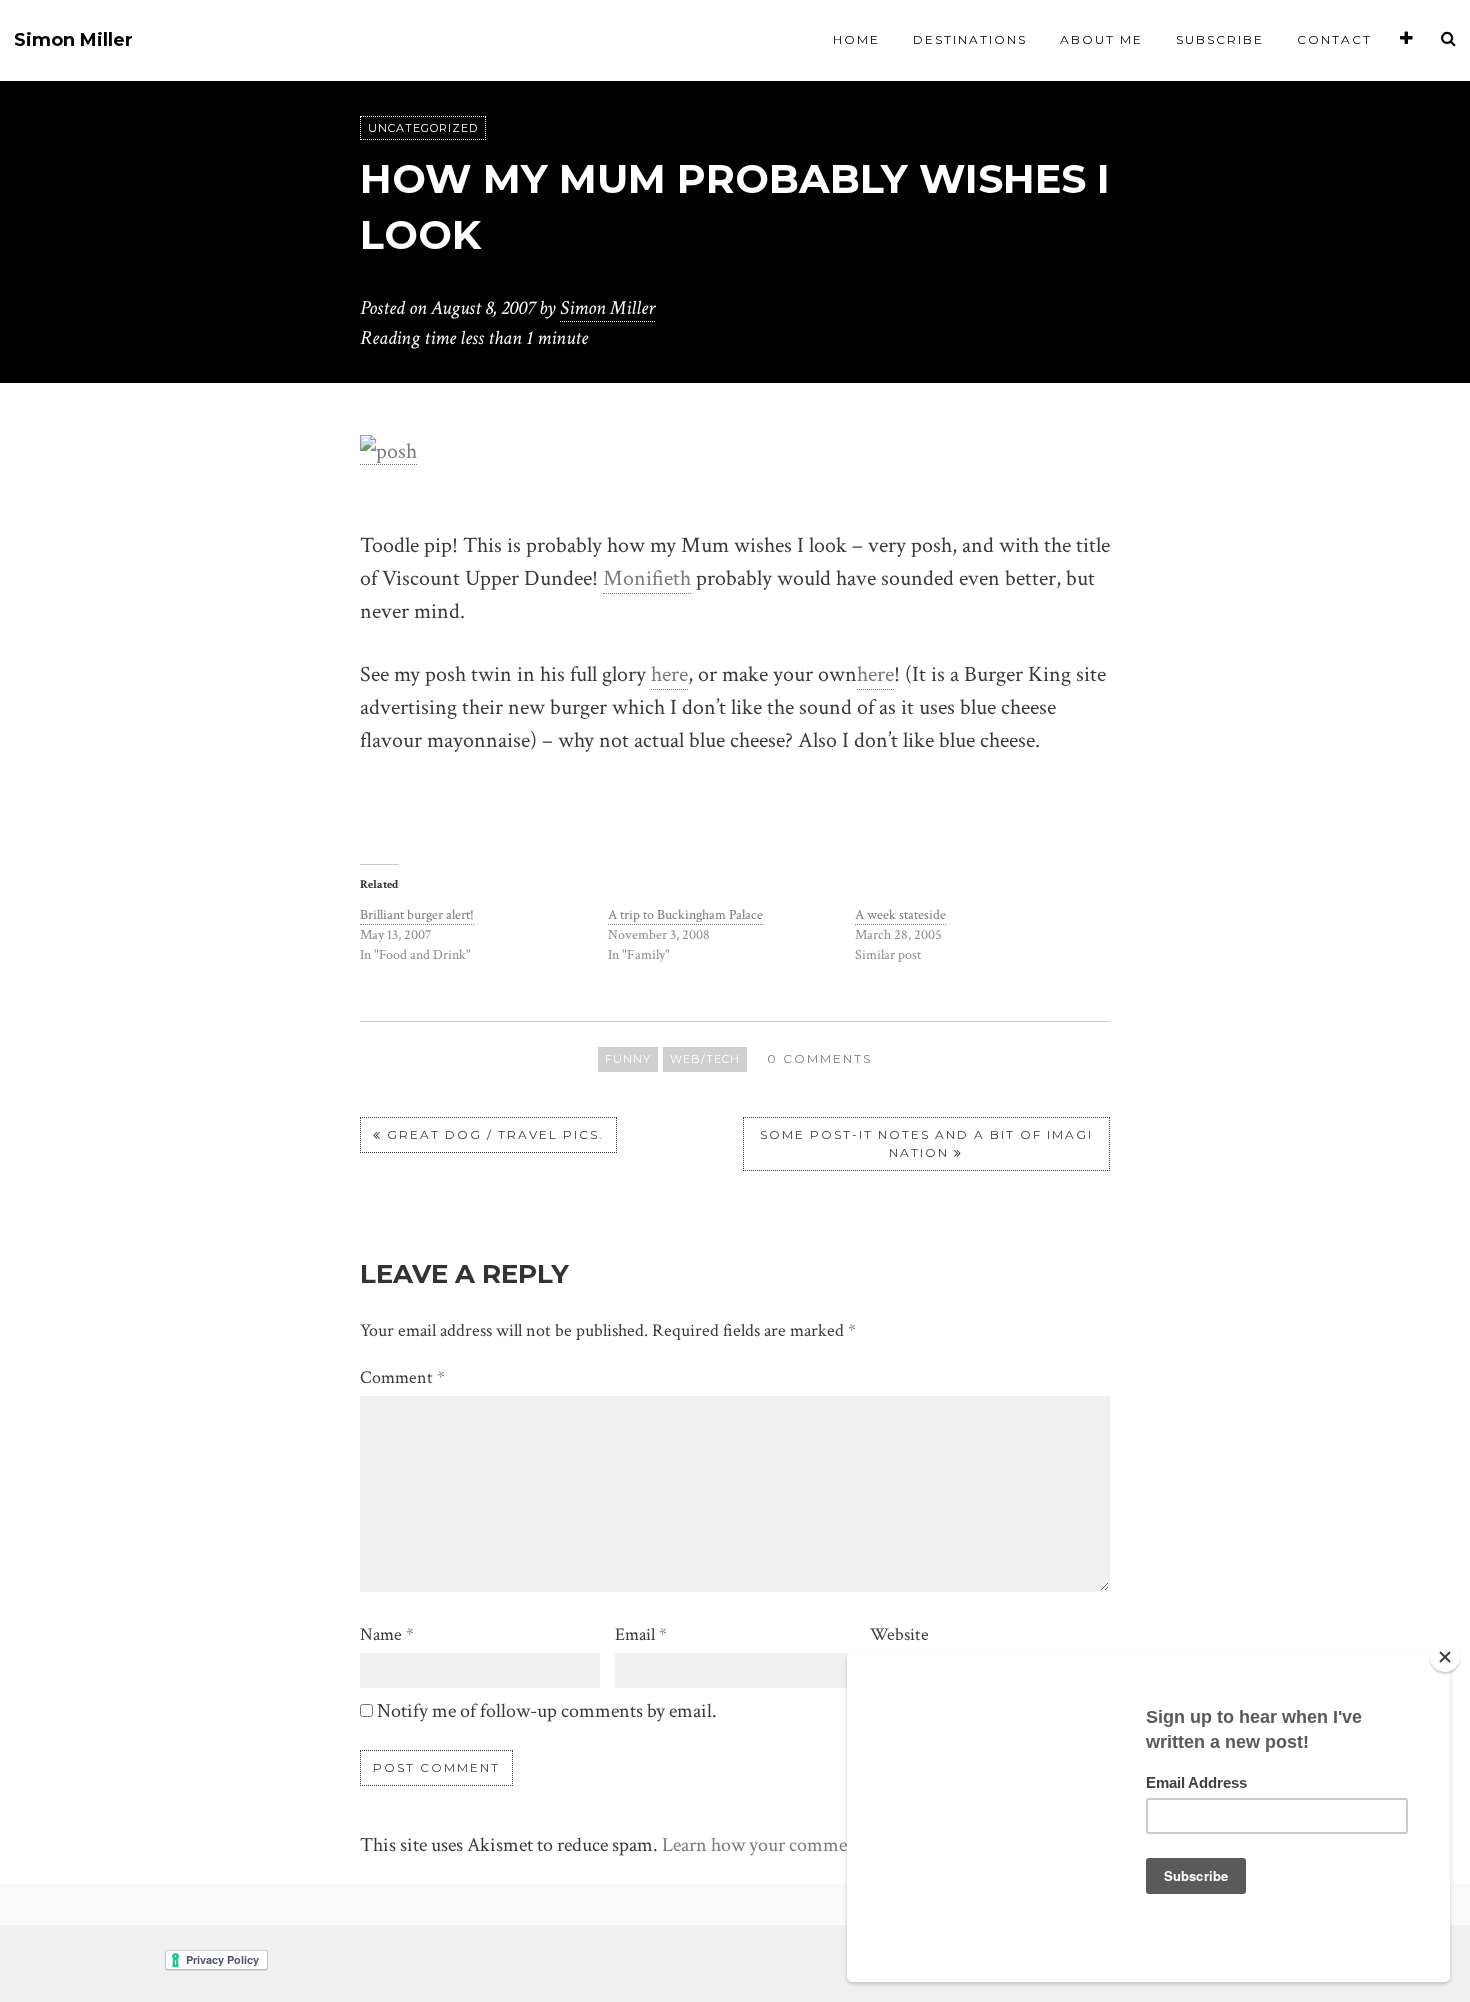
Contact (1334, 39)
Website (899, 1634)
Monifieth (647, 578)
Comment (402, 1377)
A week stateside (900, 915)
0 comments (819, 1058)
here (669, 674)
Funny (628, 1059)
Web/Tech (705, 1059)
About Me (1101, 39)
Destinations (970, 39)
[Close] (1445, 1657)
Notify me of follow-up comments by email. (547, 1711)
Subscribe (1220, 39)
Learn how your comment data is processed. (831, 1845)
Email (641, 1634)
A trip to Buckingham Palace (685, 915)
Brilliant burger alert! (417, 915)
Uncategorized (423, 128)
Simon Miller (73, 40)
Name (387, 1634)
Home (856, 39)
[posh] (388, 450)
